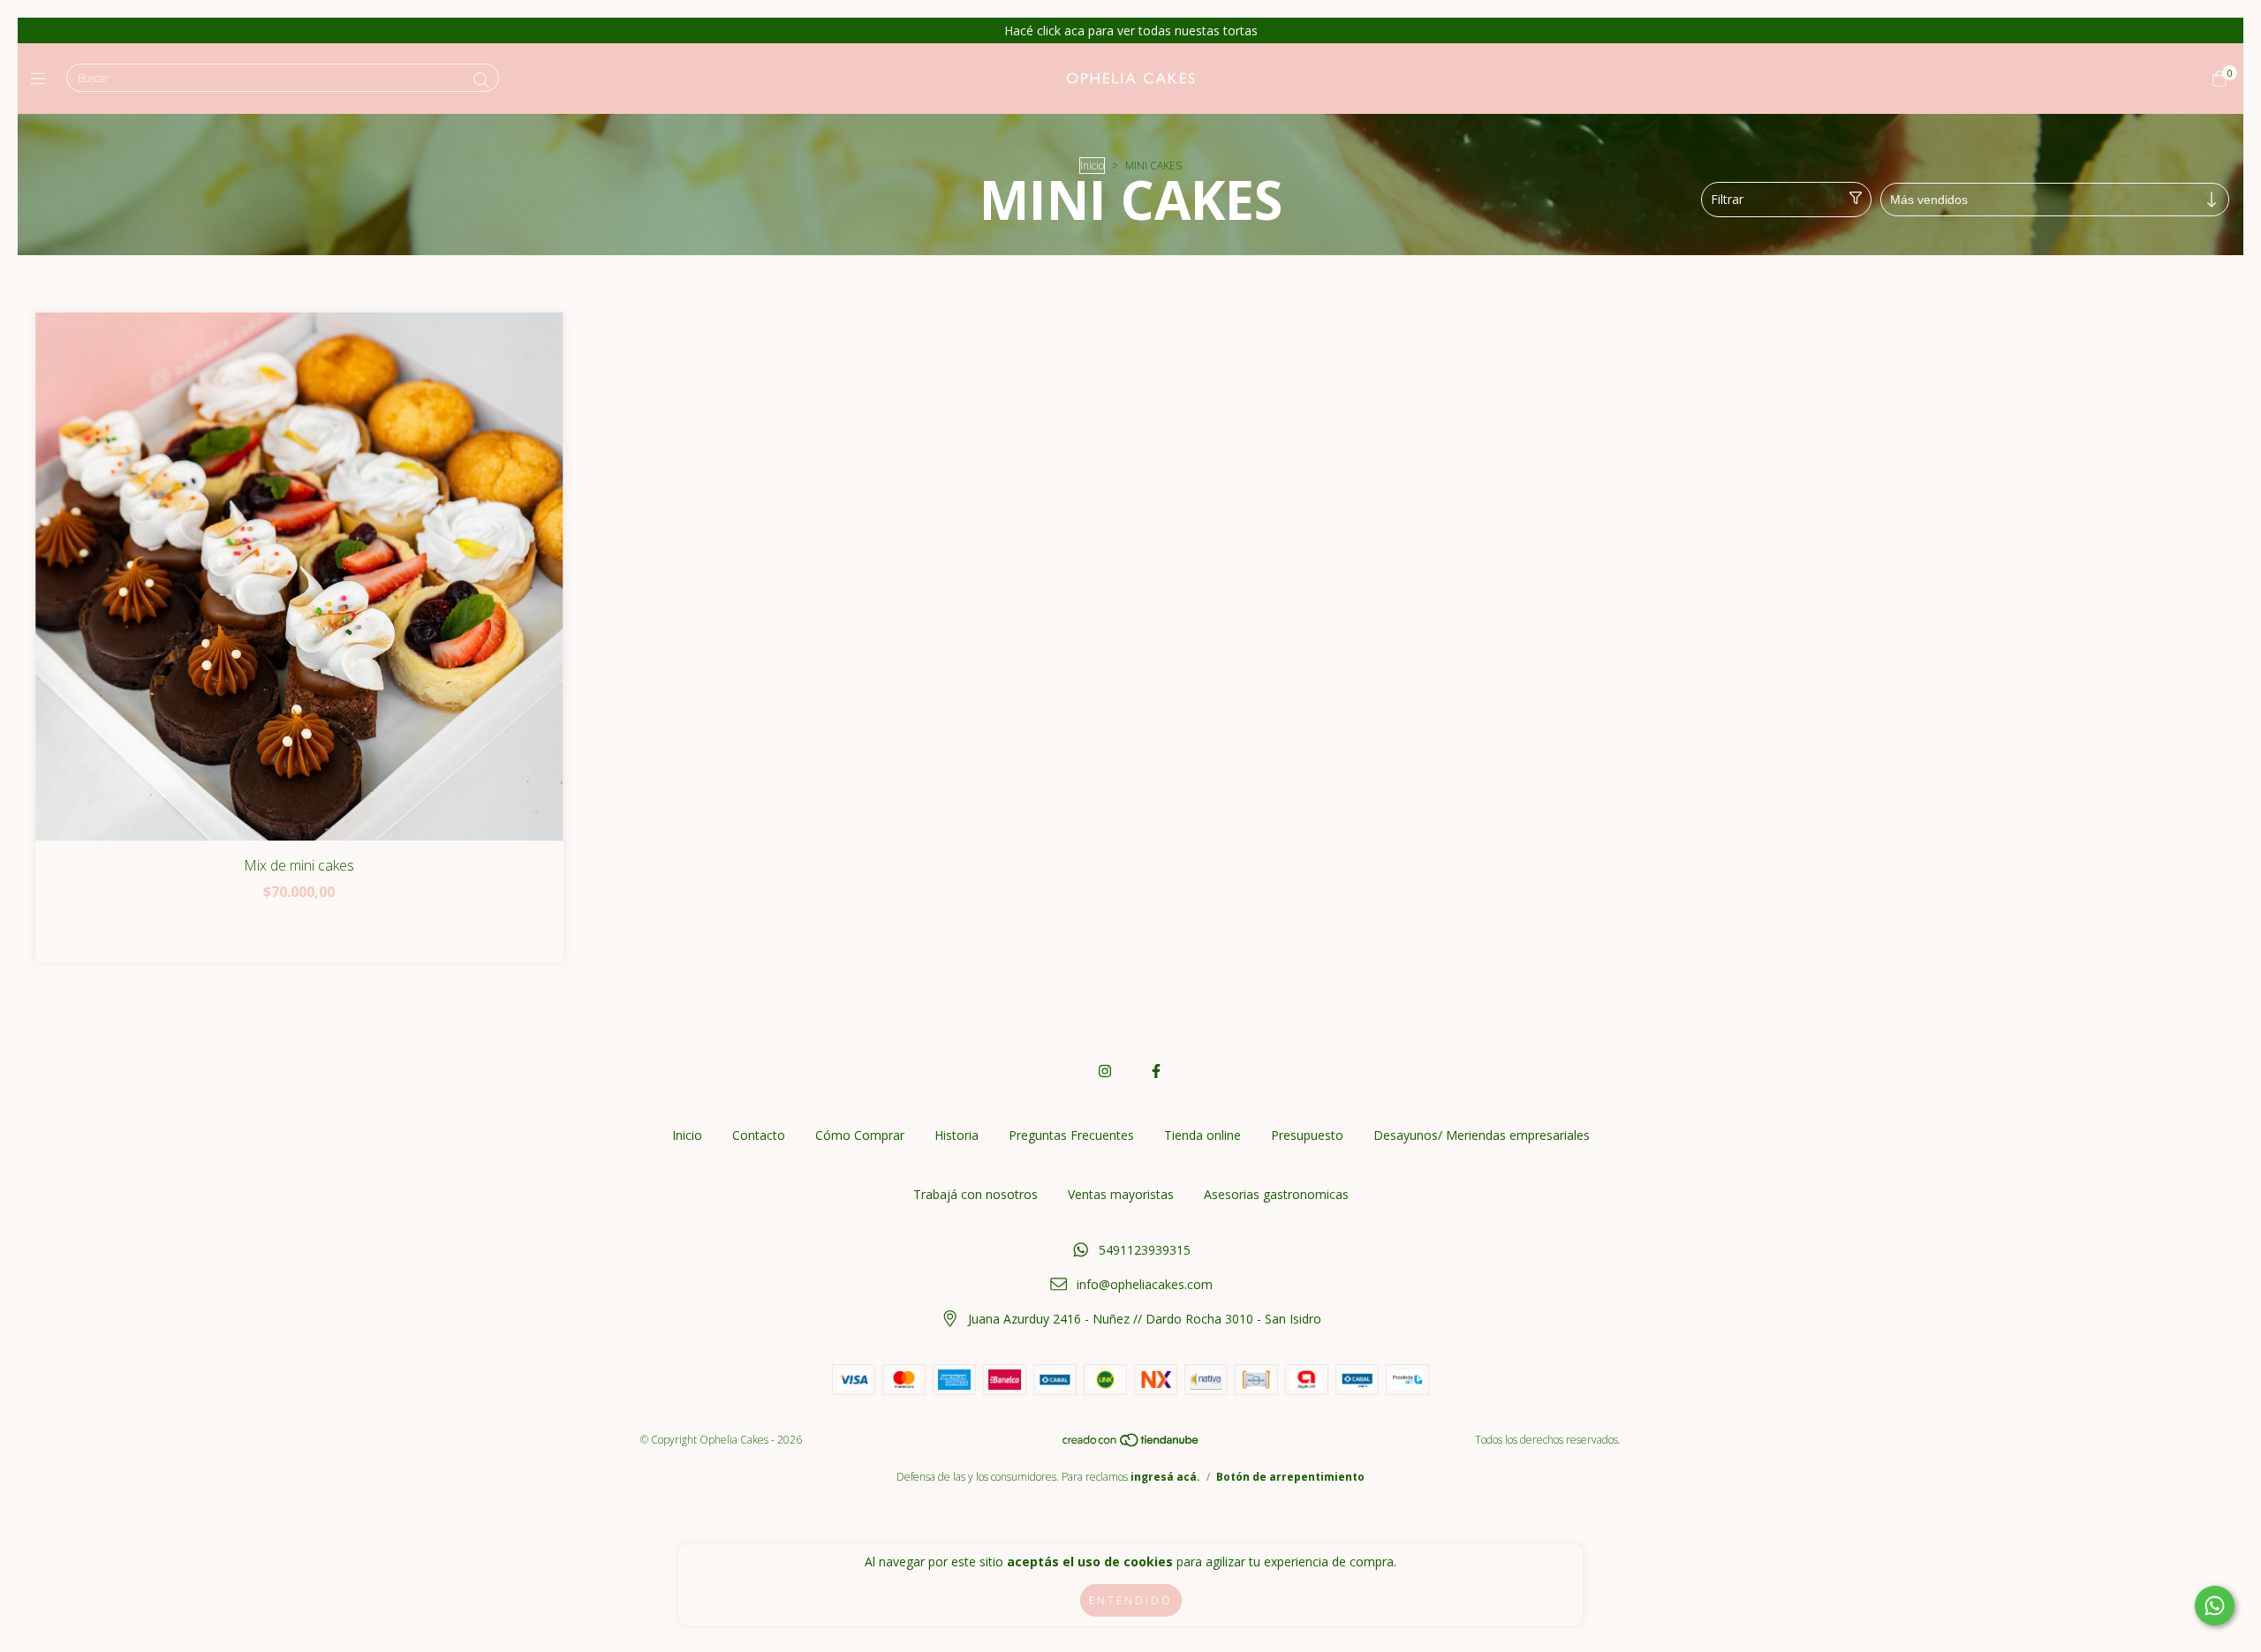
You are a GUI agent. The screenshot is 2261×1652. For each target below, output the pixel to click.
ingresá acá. (1165, 1477)
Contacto (759, 1135)
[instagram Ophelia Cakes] (1105, 1071)
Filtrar (1727, 199)
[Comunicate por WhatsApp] (2215, 1606)
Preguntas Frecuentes (1071, 1135)
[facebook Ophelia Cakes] (1156, 1071)
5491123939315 (1145, 1250)
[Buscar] (481, 80)
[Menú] (42, 79)
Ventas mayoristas (1121, 1194)
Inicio (1092, 166)
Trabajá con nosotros (975, 1194)
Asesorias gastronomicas (1276, 1194)
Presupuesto (1307, 1135)
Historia (957, 1135)
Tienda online (1202, 1135)
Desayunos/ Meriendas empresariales (1482, 1135)
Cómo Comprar (860, 1135)
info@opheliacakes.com (1145, 1284)
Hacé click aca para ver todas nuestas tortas (1131, 30)
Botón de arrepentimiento (1290, 1477)
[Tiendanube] (1131, 1444)
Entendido (1131, 1600)
